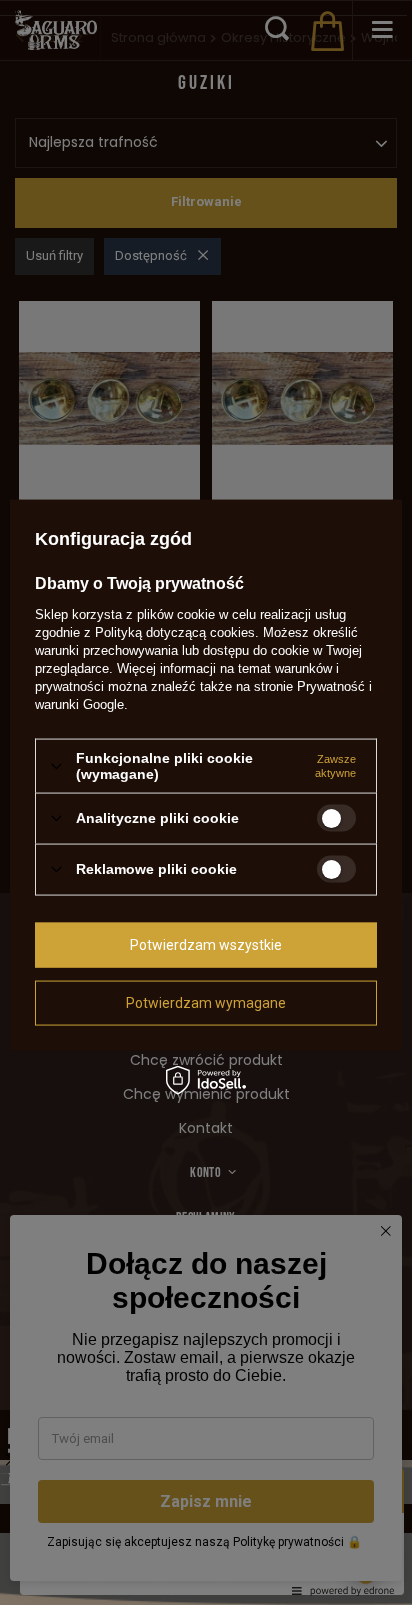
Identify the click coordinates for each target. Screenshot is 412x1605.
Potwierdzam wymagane (206, 1003)
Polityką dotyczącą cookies (175, 632)
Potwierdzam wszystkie (206, 945)
